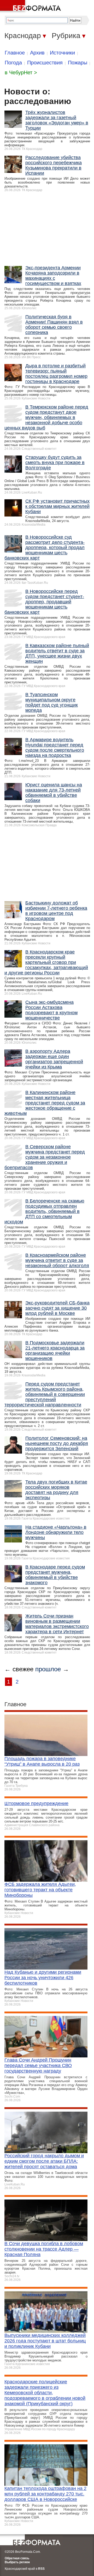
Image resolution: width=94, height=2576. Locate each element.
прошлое (48, 1669)
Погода (13, 63)
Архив (37, 53)
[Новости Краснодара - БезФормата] (31, 7)
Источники (62, 53)
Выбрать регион (17, 2562)
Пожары (78, 63)
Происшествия (45, 63)
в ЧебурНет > (21, 72)
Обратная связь (17, 2558)
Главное (15, 53)
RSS (41, 2569)
